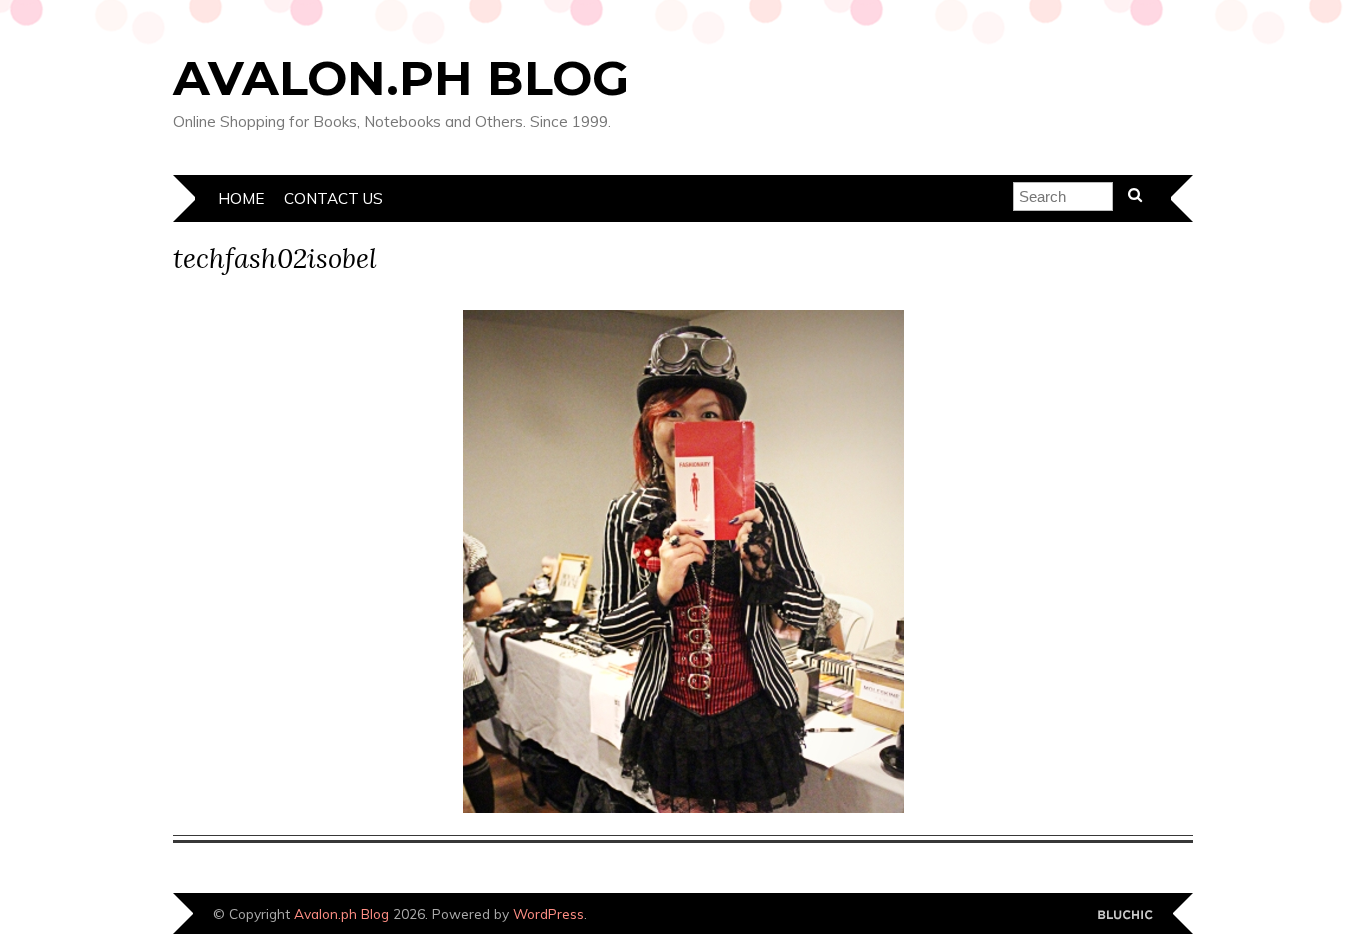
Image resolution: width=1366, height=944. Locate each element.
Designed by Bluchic (1125, 915)
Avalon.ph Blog (401, 78)
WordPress (548, 913)
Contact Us (333, 198)
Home (241, 198)
